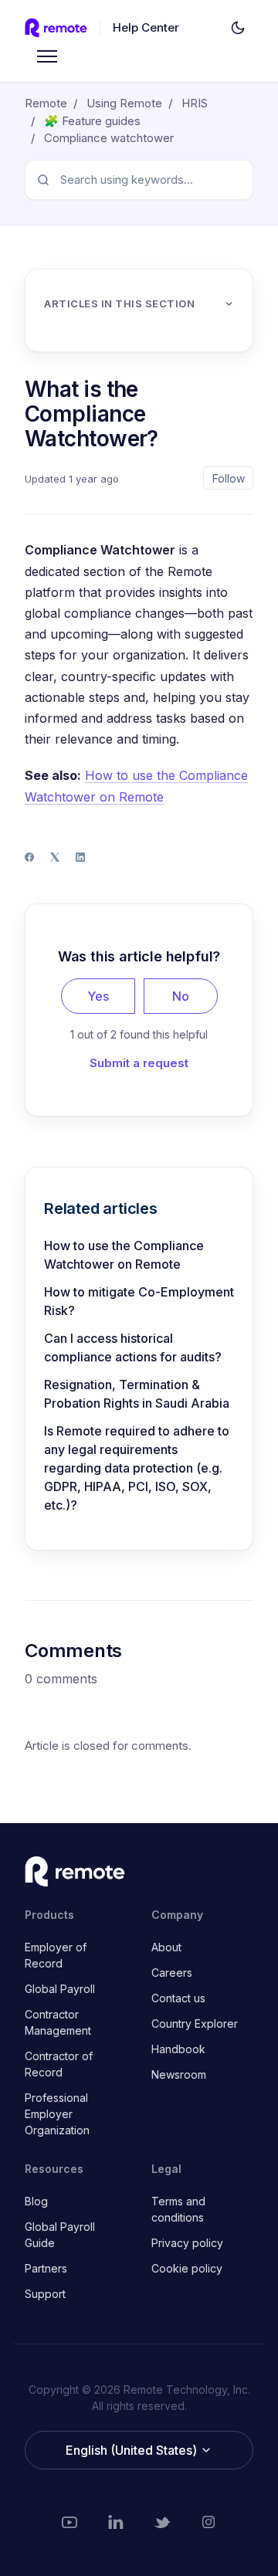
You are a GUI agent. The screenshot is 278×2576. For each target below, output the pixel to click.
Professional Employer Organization (57, 2114)
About (166, 1947)
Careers (172, 1973)
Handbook (178, 2049)
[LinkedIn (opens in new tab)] (116, 2522)
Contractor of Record (59, 2064)
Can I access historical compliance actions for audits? (133, 1347)
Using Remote (124, 103)
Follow (229, 478)
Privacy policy (187, 2243)
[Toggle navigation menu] (47, 56)
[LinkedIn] (80, 857)
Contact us (178, 1998)
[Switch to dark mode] (238, 28)
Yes (98, 996)
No (181, 996)
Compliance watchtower (109, 138)
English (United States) (133, 2450)
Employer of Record (56, 1955)
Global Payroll (60, 1989)
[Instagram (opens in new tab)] (208, 2522)
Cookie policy (187, 2268)
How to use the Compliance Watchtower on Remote (124, 1255)
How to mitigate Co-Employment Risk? (139, 1301)
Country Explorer (195, 2024)
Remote (46, 103)
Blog (36, 2201)
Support (45, 2294)
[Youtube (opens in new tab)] (69, 2522)
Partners (46, 2268)
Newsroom (179, 2074)
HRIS (195, 103)
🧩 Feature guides (92, 121)
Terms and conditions (178, 2209)
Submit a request (139, 1063)
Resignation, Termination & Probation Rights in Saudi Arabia (137, 1394)
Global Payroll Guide (60, 2235)
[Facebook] (29, 857)
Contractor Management (58, 2022)
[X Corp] (55, 857)
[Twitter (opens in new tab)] (162, 2522)
